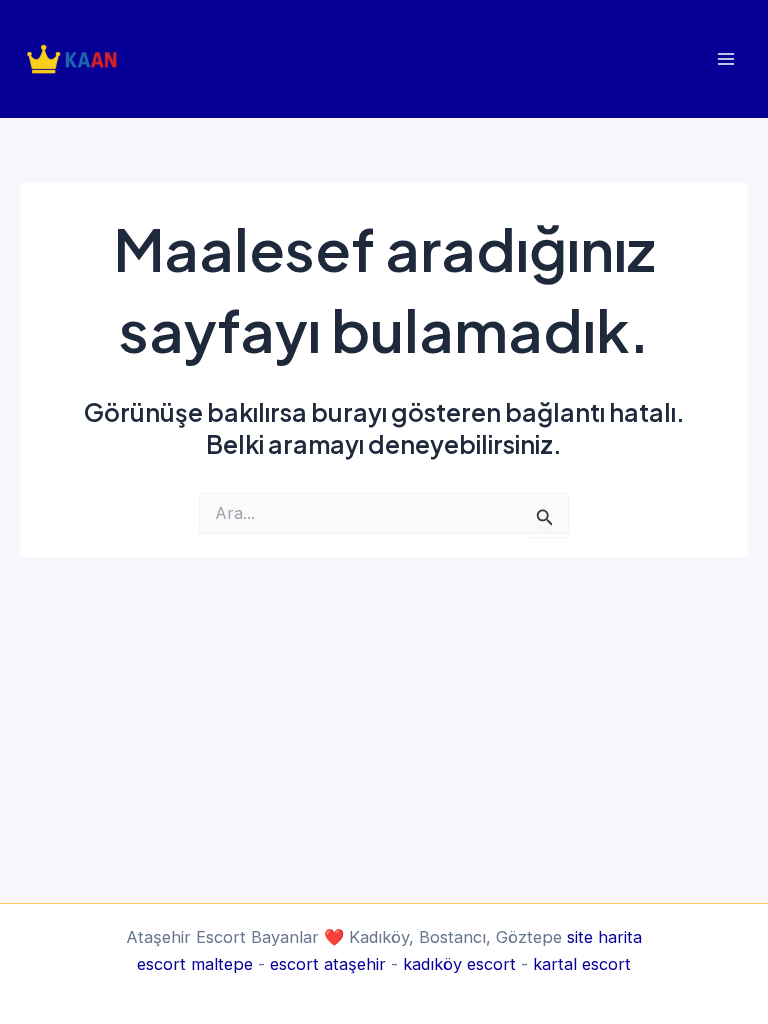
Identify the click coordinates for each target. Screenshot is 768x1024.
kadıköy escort (459, 964)
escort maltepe (195, 964)
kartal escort (582, 964)
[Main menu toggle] (725, 58)
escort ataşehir (328, 964)
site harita (604, 937)
